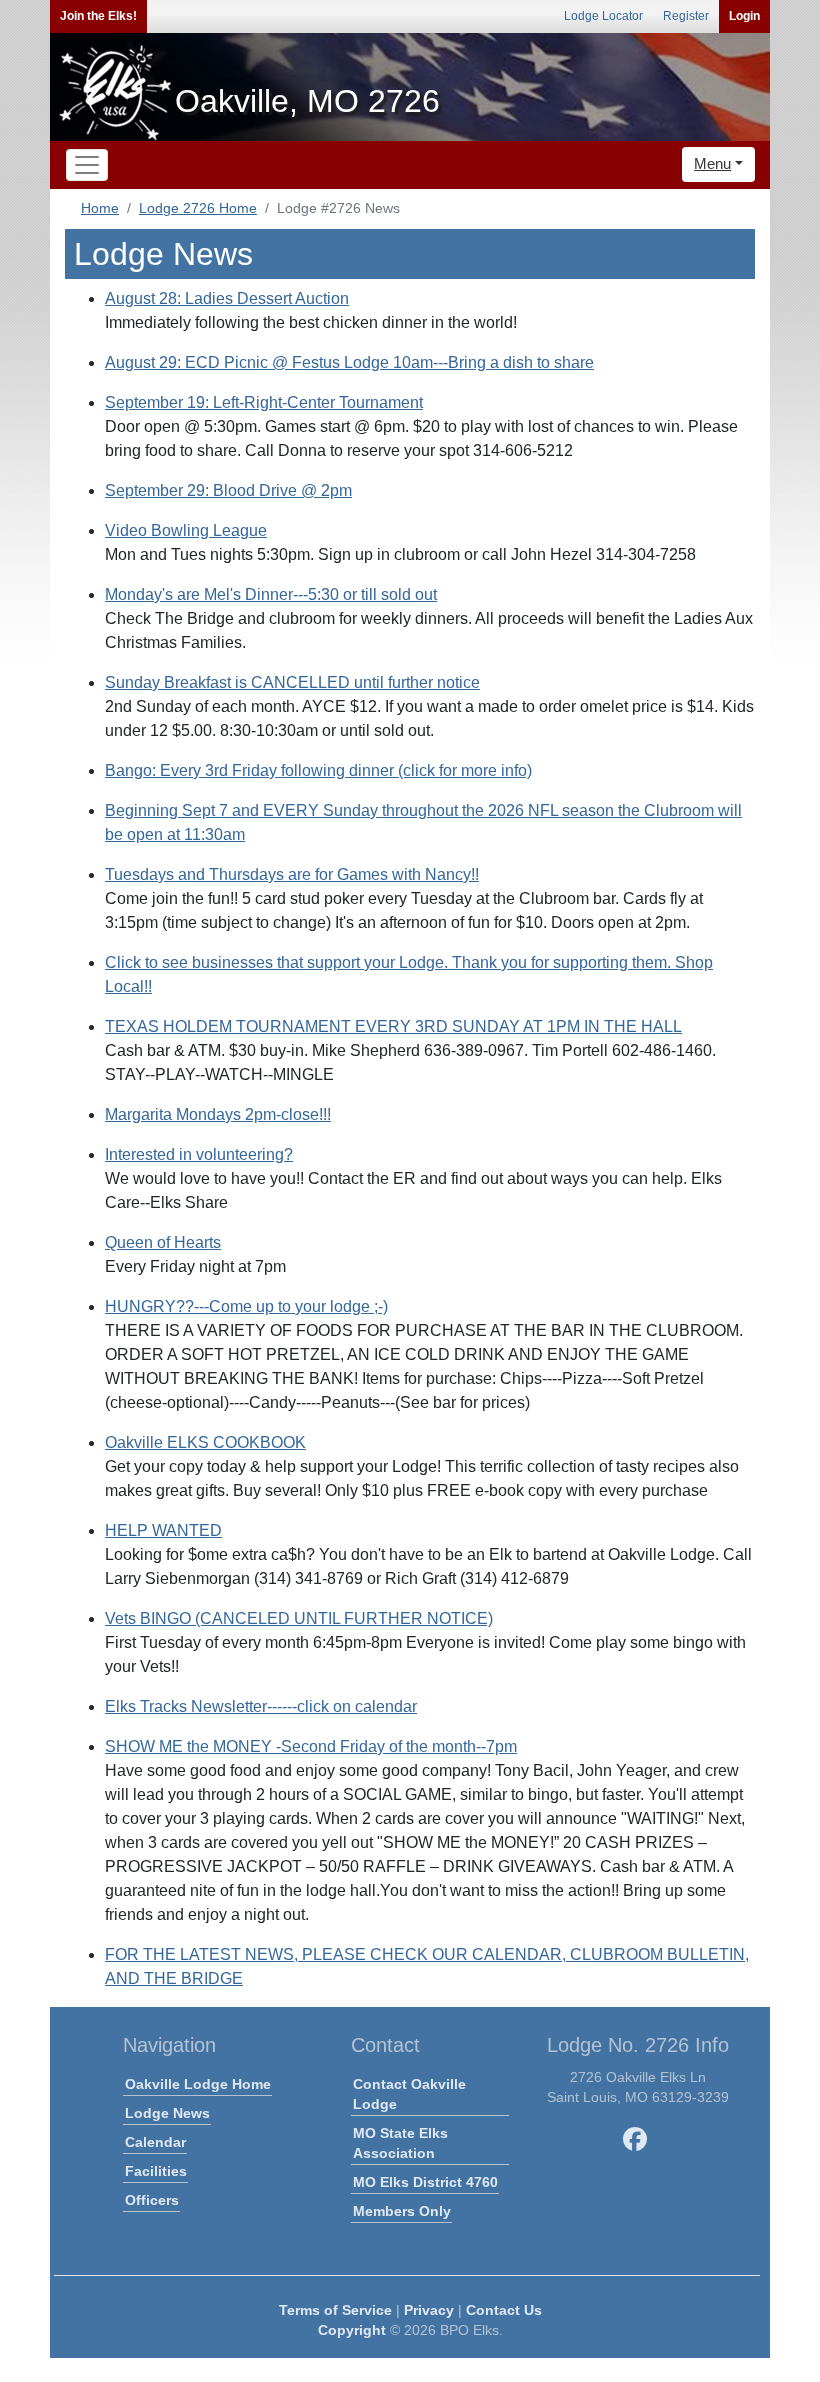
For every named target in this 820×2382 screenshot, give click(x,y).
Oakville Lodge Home (198, 2084)
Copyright (352, 2330)
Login (744, 16)
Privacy (429, 2310)
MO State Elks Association (400, 2143)
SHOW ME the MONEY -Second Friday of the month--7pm (311, 1746)
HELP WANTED (163, 1530)
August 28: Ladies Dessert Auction (227, 298)
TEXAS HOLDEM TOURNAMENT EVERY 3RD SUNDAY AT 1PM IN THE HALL (393, 1026)
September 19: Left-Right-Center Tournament (264, 402)
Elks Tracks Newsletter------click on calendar (261, 1706)
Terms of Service (335, 2310)
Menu (712, 163)
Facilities (156, 2171)
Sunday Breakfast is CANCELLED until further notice (292, 682)
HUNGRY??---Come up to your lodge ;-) (246, 1306)
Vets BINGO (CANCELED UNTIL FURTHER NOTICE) (299, 1618)
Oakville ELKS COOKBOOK (205, 1442)
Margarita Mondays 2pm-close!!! (218, 1114)
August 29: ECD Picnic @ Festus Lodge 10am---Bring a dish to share (349, 362)
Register (686, 16)
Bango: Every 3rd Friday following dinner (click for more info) (318, 770)
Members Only (402, 2211)
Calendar (155, 2142)
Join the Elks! (98, 16)
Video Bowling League (186, 530)
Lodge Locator (603, 16)
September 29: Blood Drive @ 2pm (228, 490)
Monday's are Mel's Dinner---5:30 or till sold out (271, 594)
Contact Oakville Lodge (409, 2094)
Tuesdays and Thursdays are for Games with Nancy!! (292, 874)
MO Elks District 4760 (425, 2182)
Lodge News (167, 2113)
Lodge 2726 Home (198, 208)
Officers (152, 2200)
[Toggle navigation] (87, 165)
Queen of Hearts (163, 1242)
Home (100, 208)
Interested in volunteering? (199, 1154)
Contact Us (504, 2310)
